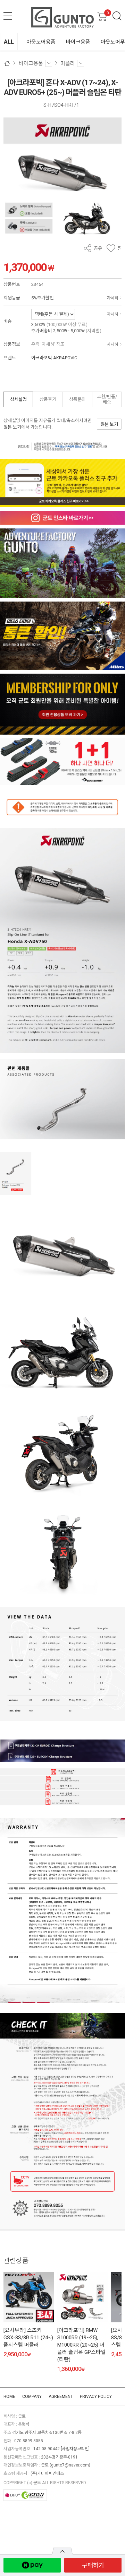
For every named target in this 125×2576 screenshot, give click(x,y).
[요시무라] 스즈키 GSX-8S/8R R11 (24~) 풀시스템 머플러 (28, 2338)
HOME (9, 2397)
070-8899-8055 (29, 2441)
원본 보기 (12, 427)
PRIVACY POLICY (96, 2397)
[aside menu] (8, 16)
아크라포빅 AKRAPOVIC (54, 358)
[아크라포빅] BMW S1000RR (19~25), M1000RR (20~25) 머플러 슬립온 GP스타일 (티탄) (81, 2345)
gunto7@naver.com (70, 2465)
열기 (62, 2551)
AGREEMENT (61, 2397)
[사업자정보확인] (75, 2449)
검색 (117, 16)
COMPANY (32, 2397)
